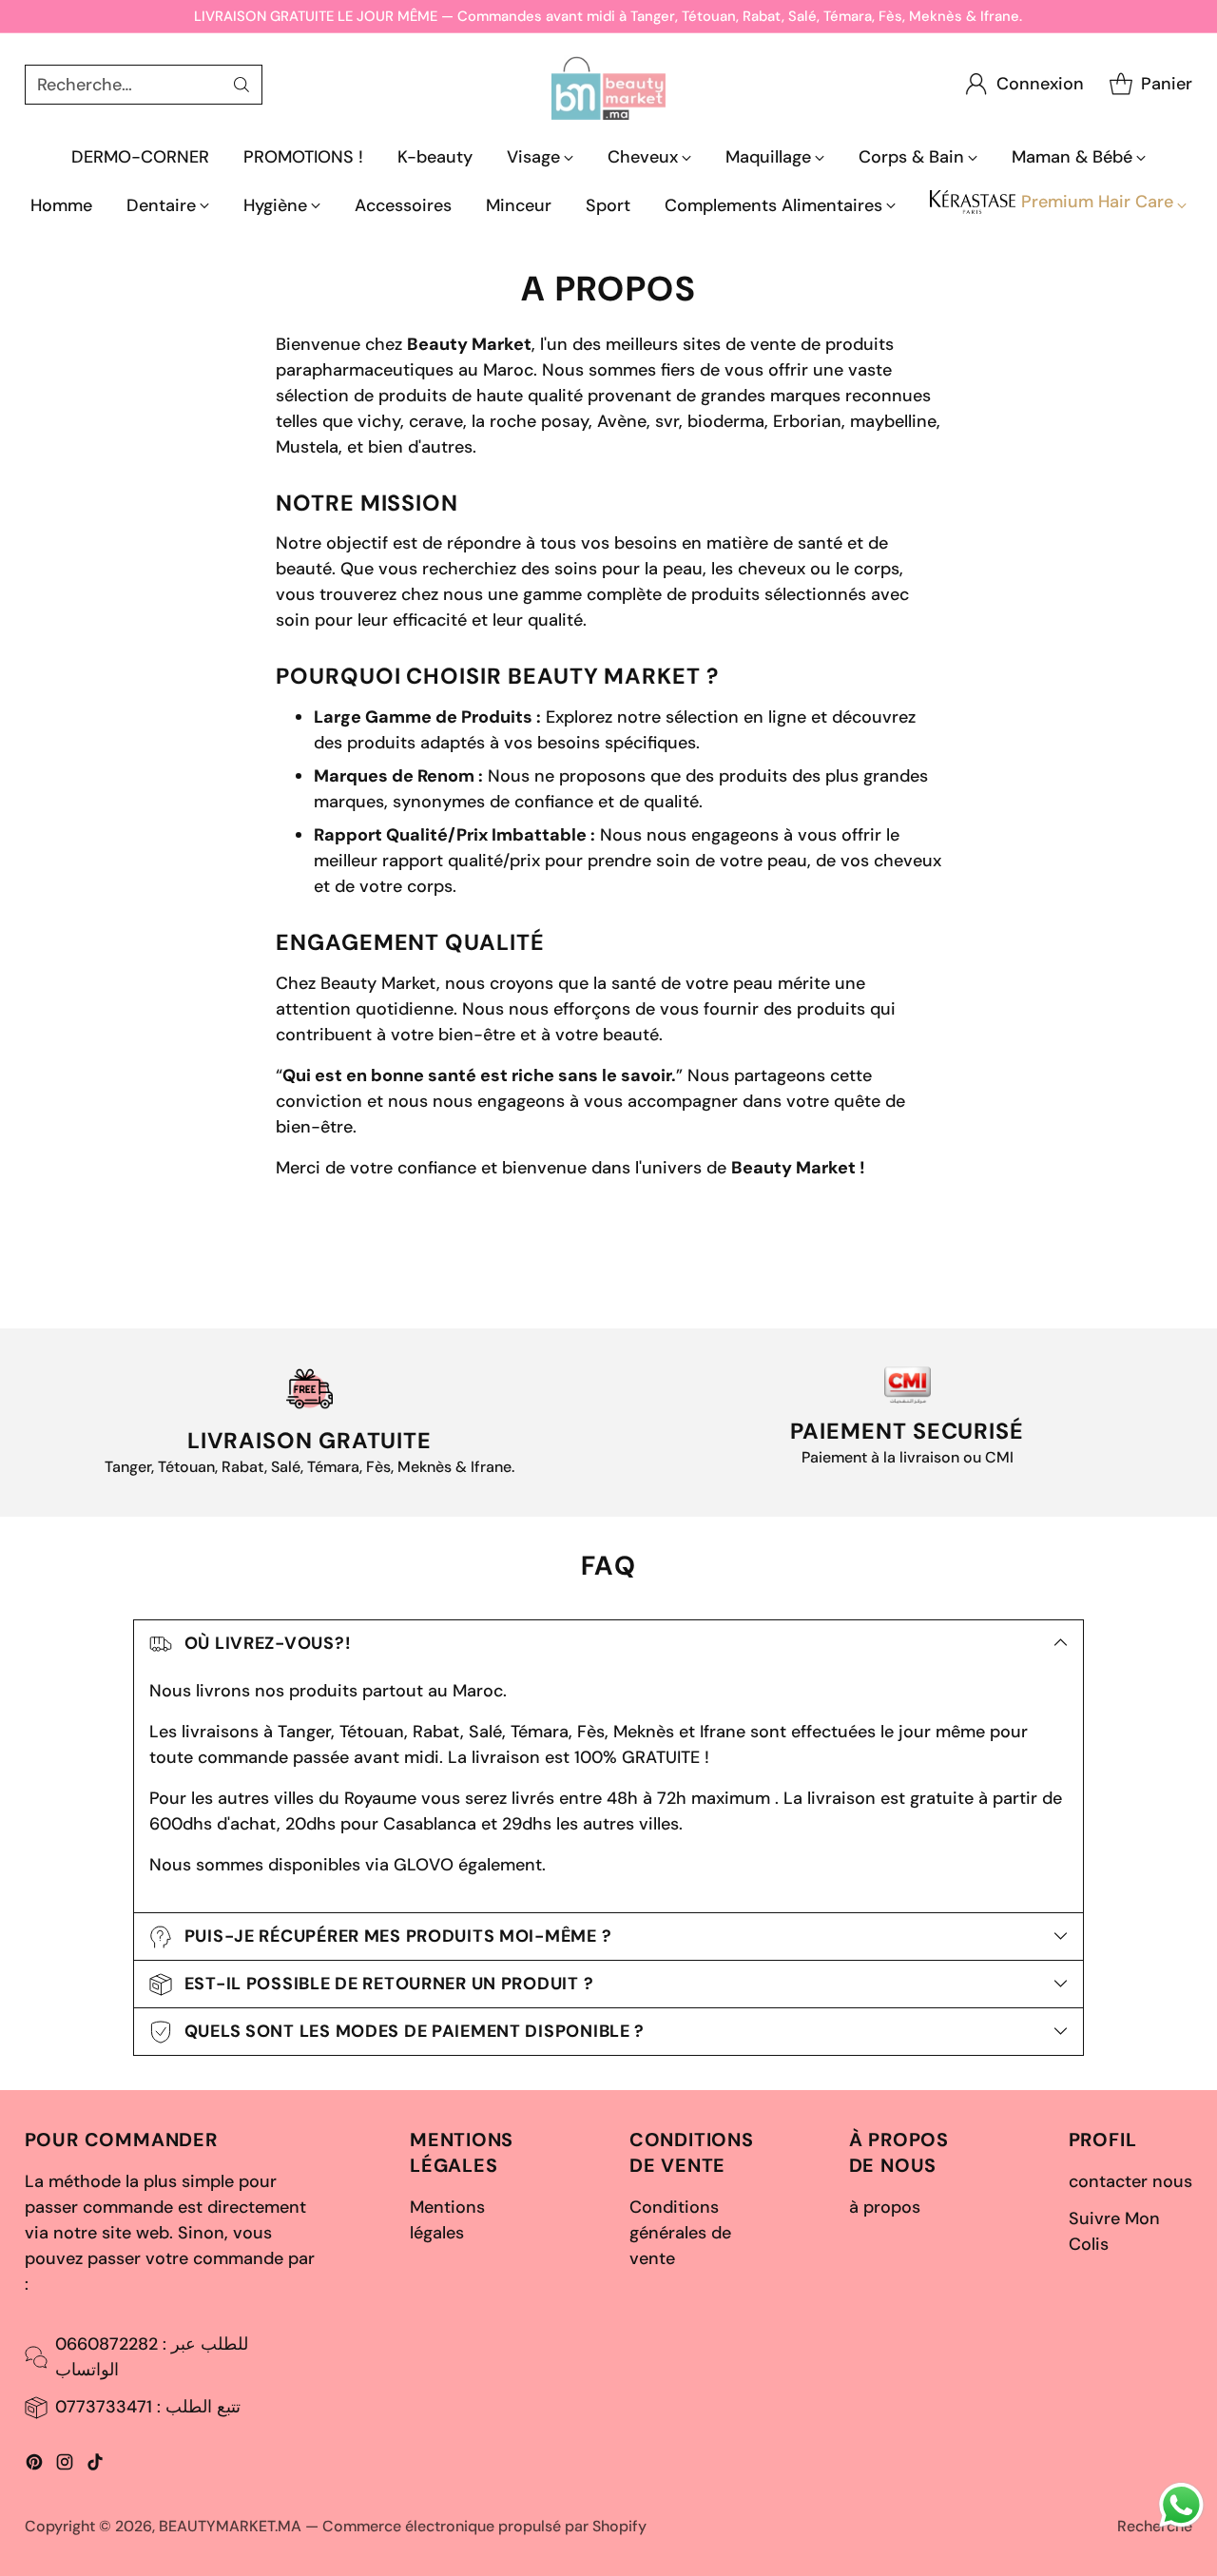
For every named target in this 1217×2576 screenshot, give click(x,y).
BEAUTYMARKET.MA (230, 2526)
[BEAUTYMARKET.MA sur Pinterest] (34, 2466)
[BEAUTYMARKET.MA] (608, 84)
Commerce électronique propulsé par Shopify (484, 2526)
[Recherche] (241, 85)
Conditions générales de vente (680, 2233)
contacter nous (1130, 2181)
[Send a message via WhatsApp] (1181, 2505)
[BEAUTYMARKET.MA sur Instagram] (65, 2466)
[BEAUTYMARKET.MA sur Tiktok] (95, 2466)
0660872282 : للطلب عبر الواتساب (152, 2357)
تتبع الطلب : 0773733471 (148, 2407)
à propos (885, 2207)
